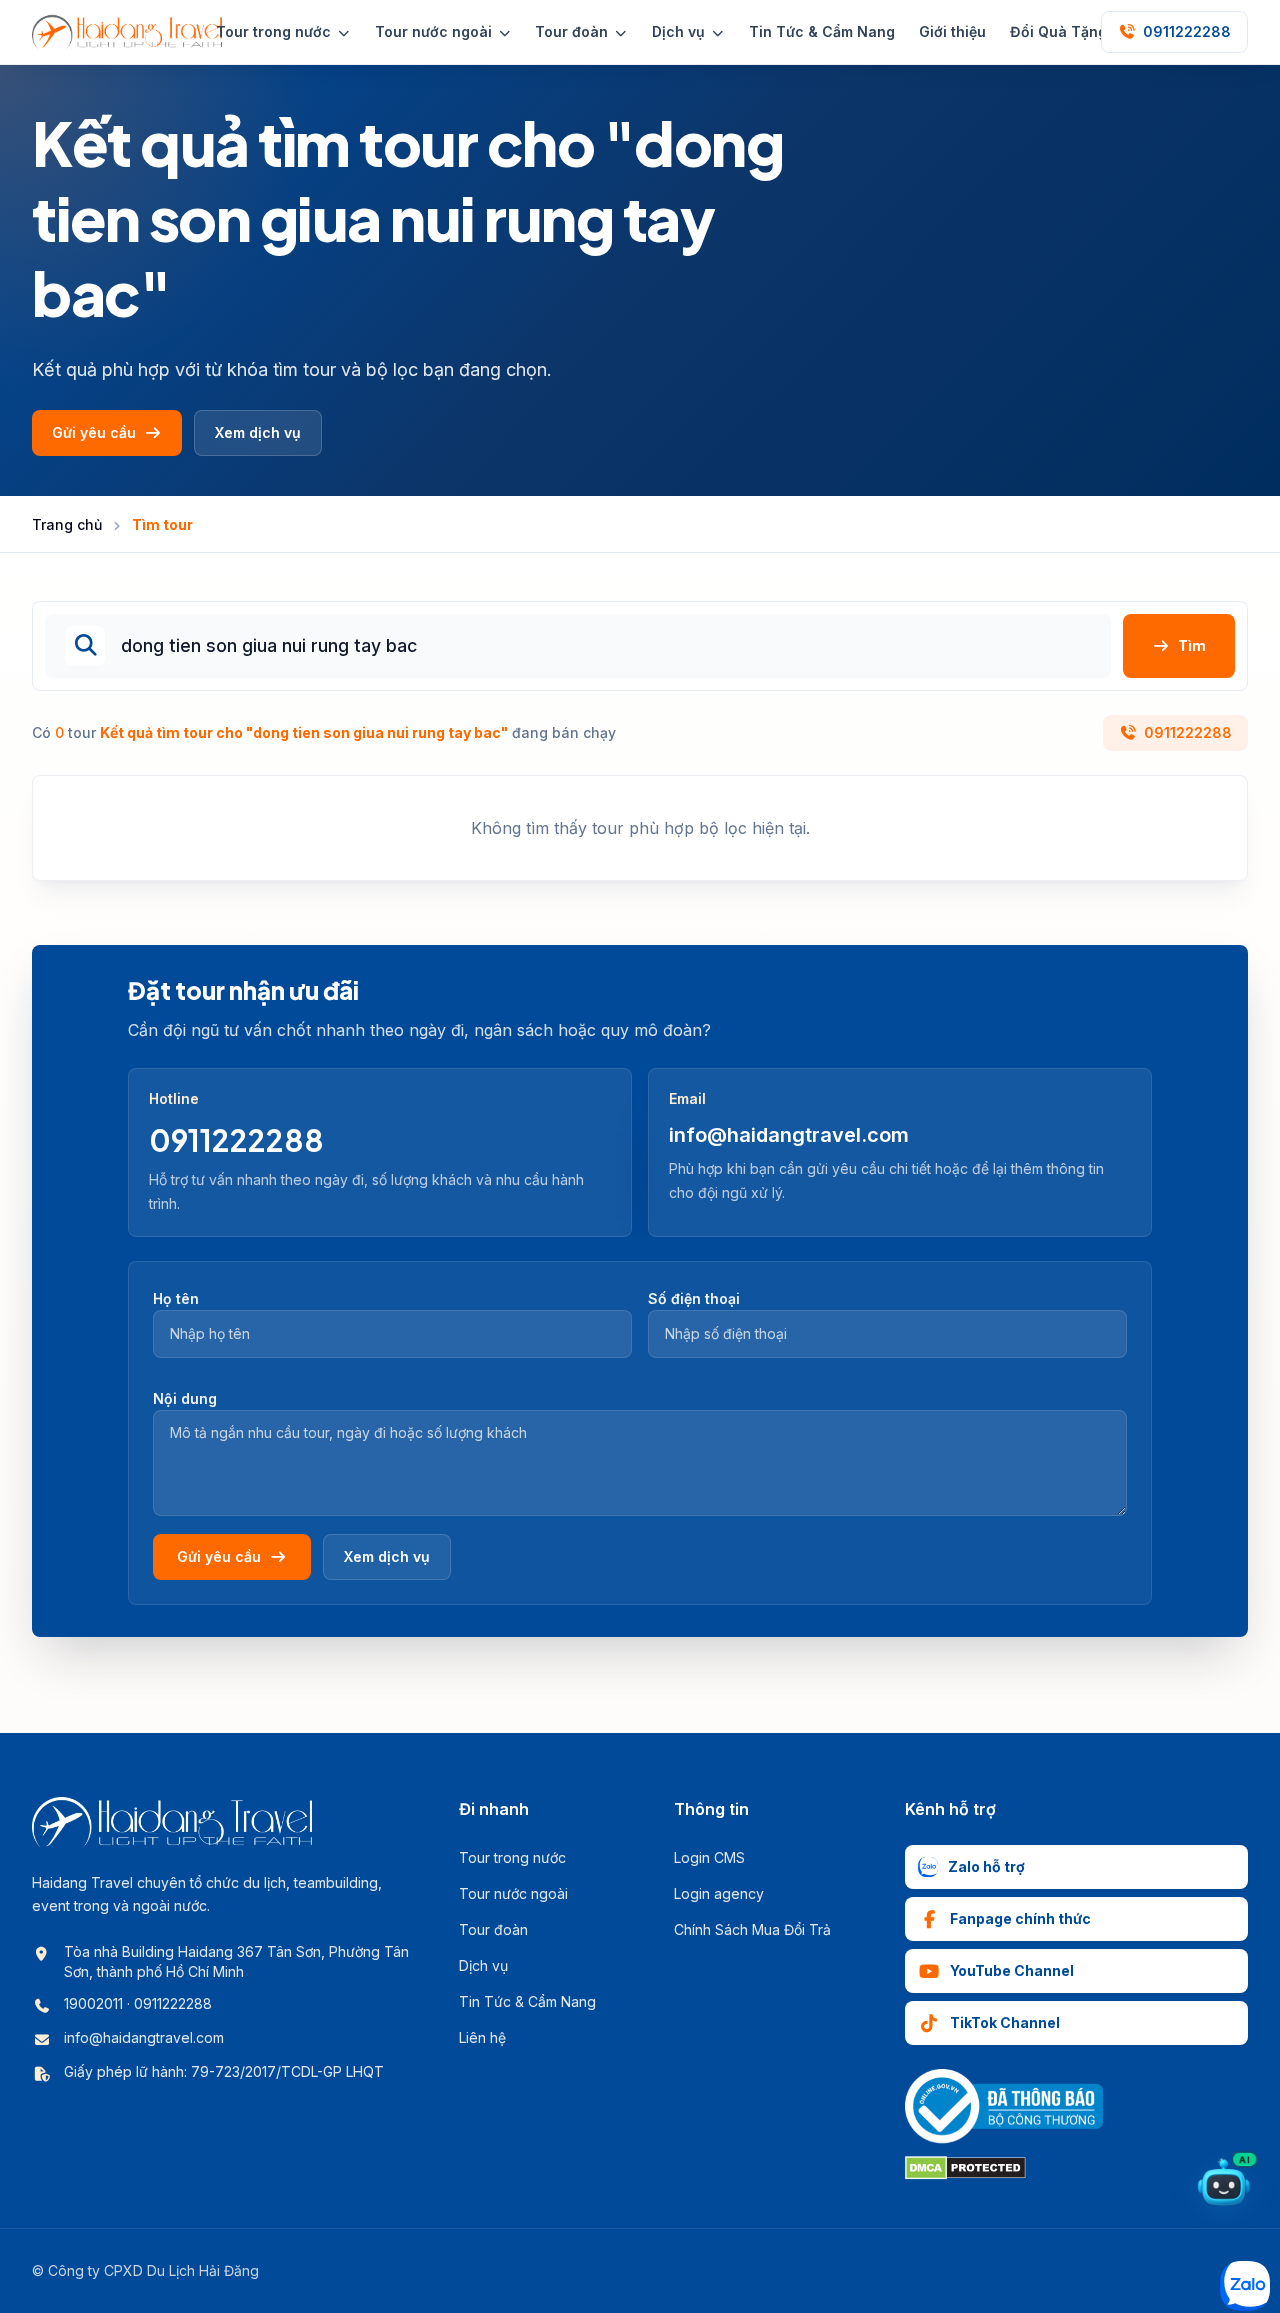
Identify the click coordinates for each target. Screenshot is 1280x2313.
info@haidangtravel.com (789, 1135)
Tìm (1192, 645)
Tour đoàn (493, 1929)
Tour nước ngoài (513, 1893)
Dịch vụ (483, 1965)
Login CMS (709, 1857)
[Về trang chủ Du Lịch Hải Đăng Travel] (127, 32)
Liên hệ (482, 2037)
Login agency (719, 1893)
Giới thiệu (952, 31)
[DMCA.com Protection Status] (965, 2168)
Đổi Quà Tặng (1058, 31)
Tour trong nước (512, 1857)
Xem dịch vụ (258, 432)
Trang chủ (67, 524)
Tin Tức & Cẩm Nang (822, 31)
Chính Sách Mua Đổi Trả (752, 1929)
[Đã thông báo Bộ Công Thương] (1004, 2106)
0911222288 (1188, 732)
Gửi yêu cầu (94, 432)
